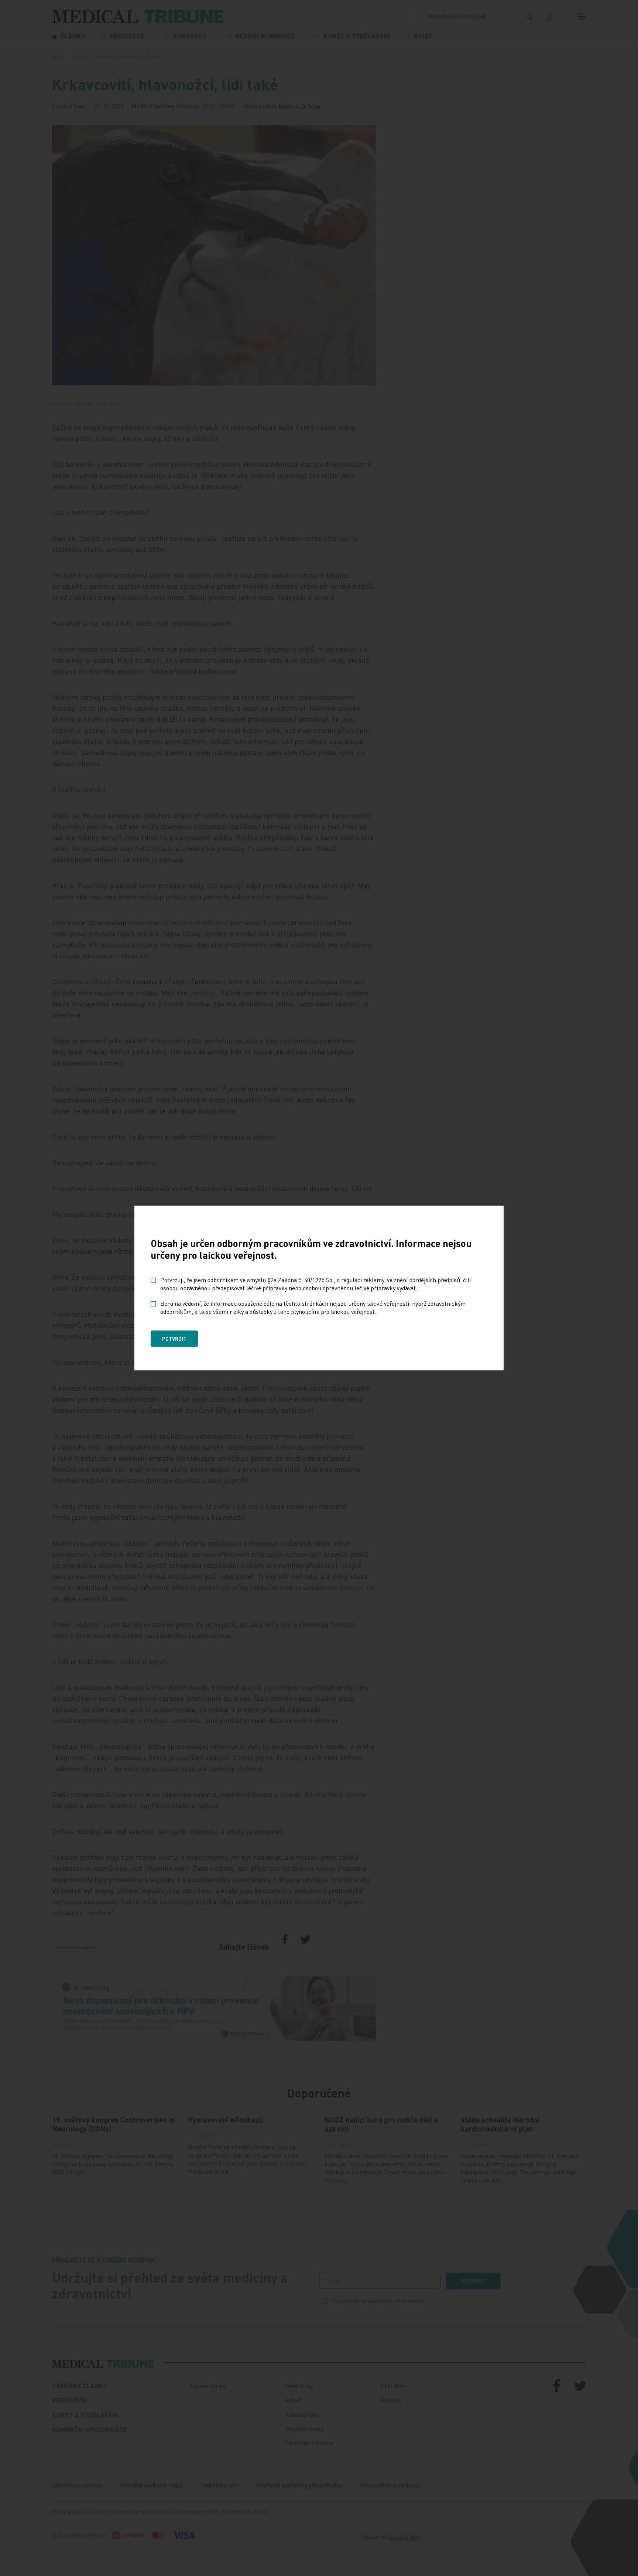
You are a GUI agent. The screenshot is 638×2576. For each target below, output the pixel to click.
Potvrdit (174, 1339)
